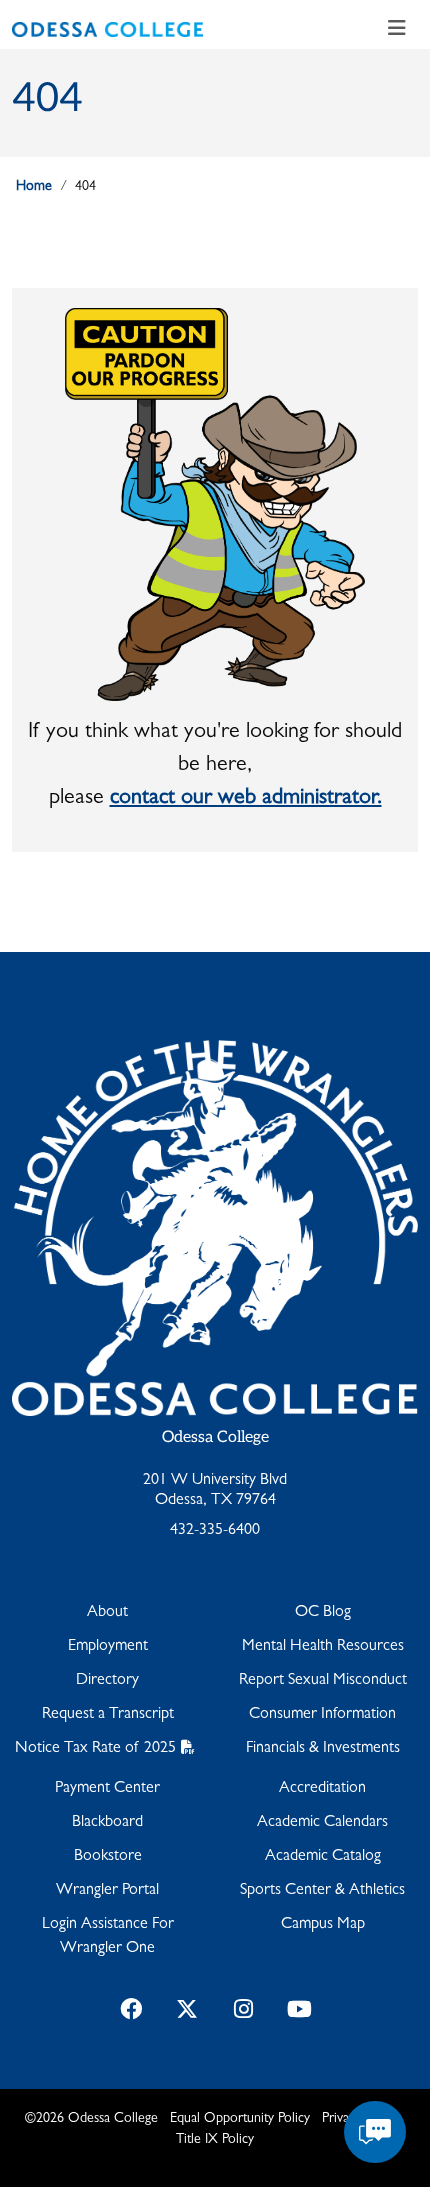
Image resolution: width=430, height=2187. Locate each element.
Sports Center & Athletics (322, 1891)
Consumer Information (322, 1715)
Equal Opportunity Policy (240, 2119)
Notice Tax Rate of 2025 (95, 1749)
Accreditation (322, 1789)
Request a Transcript (108, 1715)
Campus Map (323, 1925)
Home (34, 187)
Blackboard (107, 1823)
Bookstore (108, 1857)
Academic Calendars (322, 1823)
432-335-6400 (215, 1531)
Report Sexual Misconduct (323, 1681)
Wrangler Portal (107, 1891)
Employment (108, 1647)
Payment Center (107, 1789)
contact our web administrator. (246, 799)
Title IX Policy (215, 2140)
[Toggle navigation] (397, 29)
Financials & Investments (323, 1749)
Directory (107, 1681)
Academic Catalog (323, 1857)
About (107, 1613)
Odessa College (215, 1437)
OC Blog (323, 1613)
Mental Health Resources (323, 1647)
